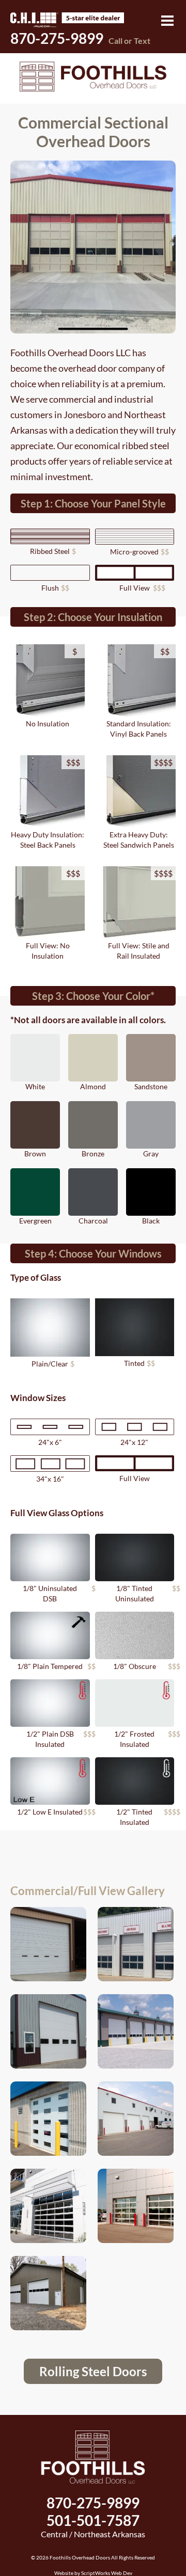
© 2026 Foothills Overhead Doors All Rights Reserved (93, 2557)
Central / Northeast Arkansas (93, 2534)
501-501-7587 (93, 2520)
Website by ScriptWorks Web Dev (93, 2573)
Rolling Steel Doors (93, 2371)
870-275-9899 (80, 38)
